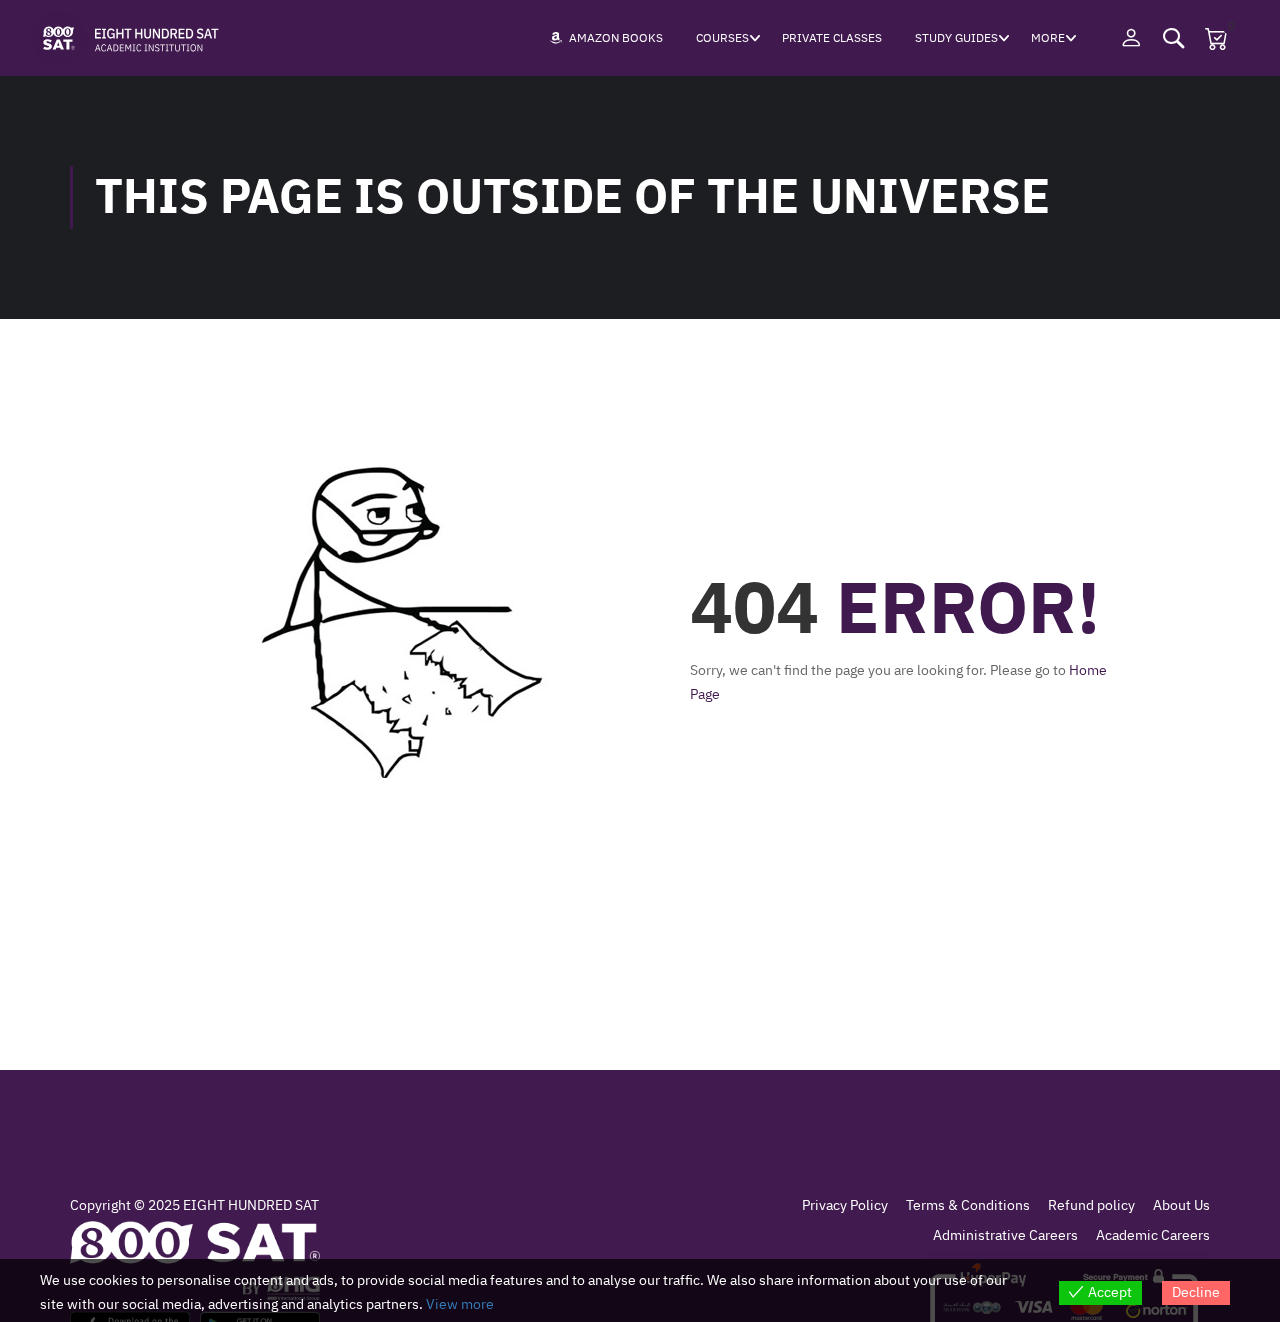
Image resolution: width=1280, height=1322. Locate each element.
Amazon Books (616, 38)
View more (460, 1304)
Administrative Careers (1005, 1235)
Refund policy (1091, 1205)
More (1048, 38)
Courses (722, 38)
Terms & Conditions (968, 1205)
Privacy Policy (845, 1205)
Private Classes (832, 38)
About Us (1181, 1205)
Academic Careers (1153, 1235)
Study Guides (956, 38)
